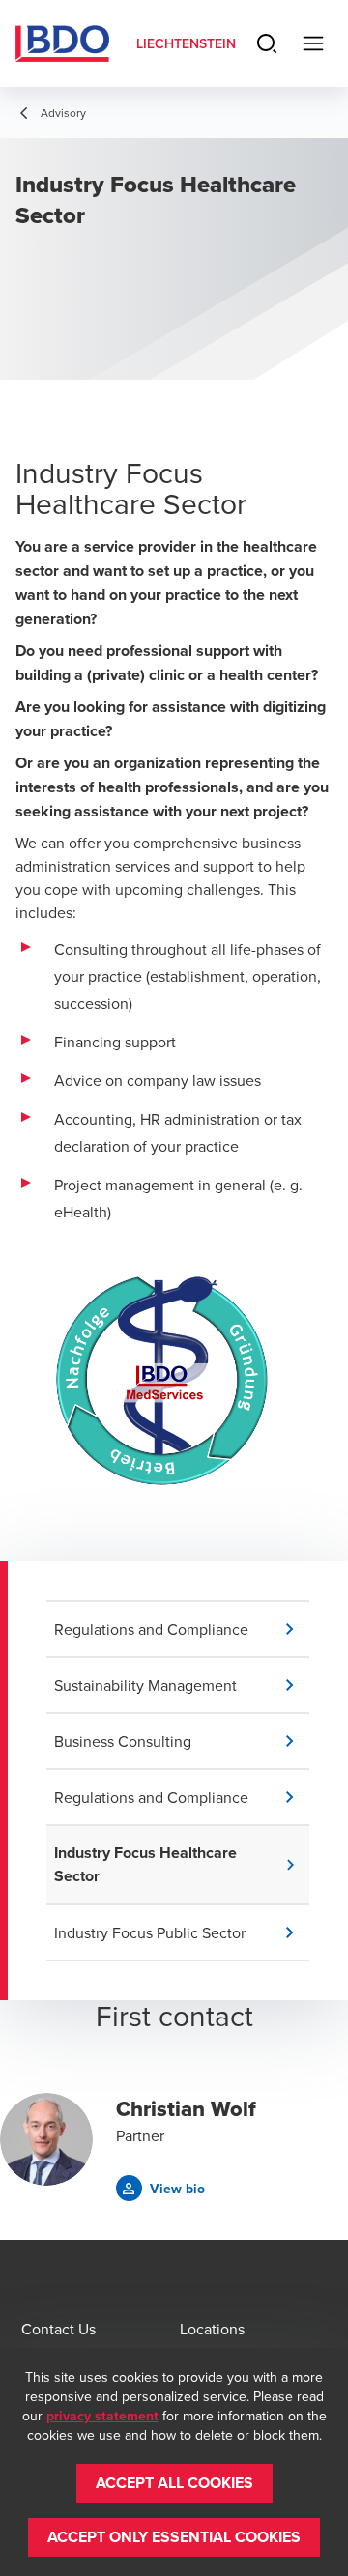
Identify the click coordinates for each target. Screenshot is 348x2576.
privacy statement (102, 2416)
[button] (182, 1629)
